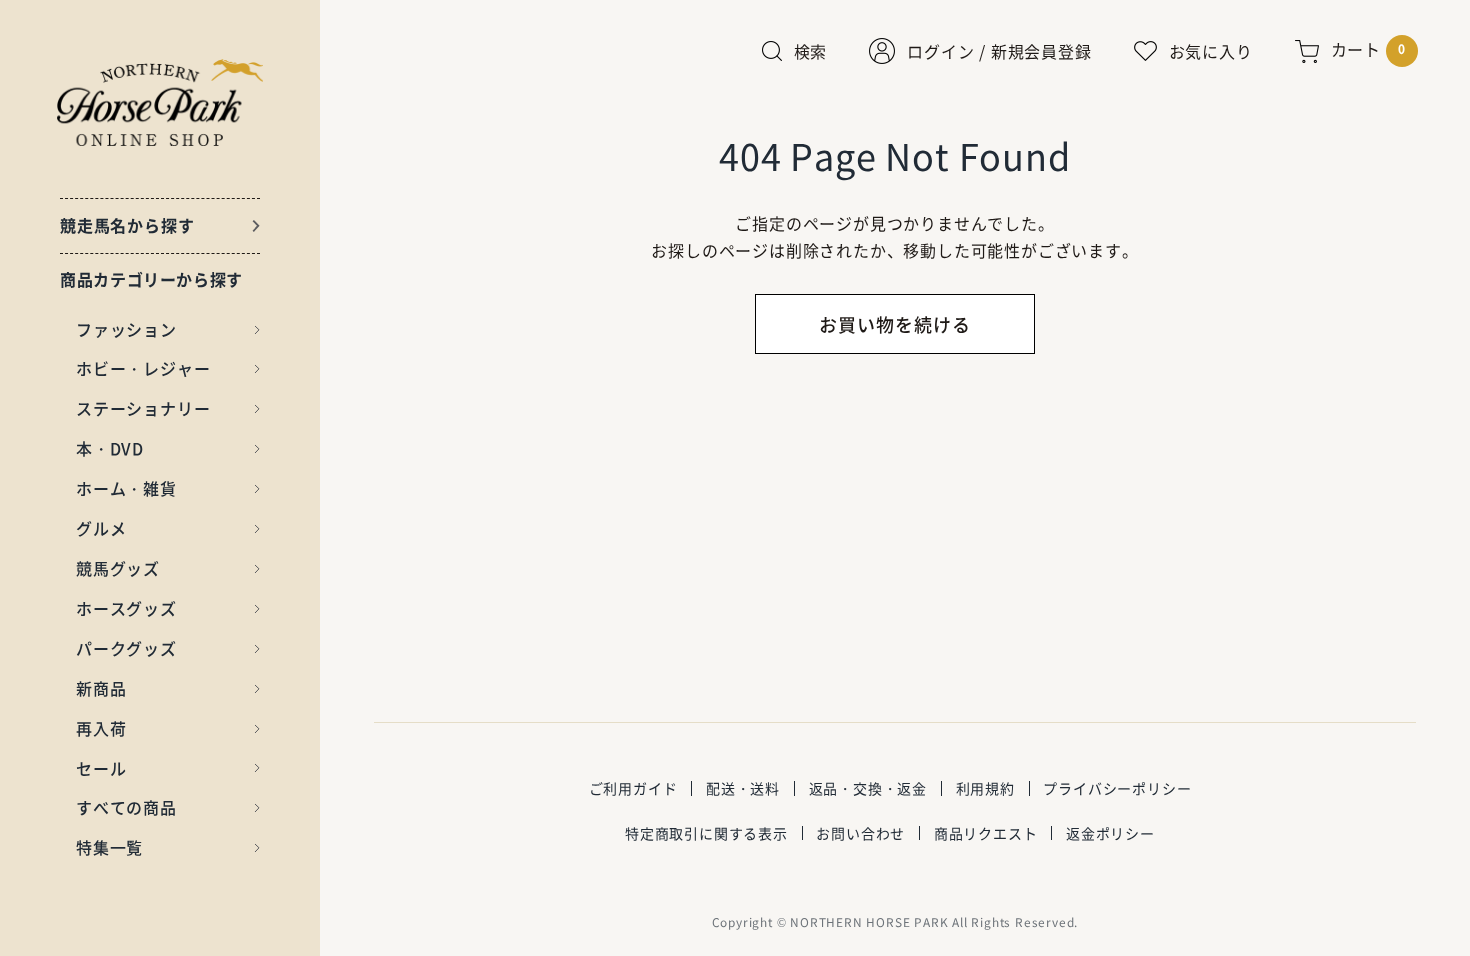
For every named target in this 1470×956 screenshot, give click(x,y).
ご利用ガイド (633, 788)
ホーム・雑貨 (126, 488)
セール (101, 768)
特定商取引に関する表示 (706, 833)
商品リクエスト (986, 833)
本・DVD (110, 448)
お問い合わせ (860, 833)
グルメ (101, 528)
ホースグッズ (126, 608)
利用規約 (985, 788)
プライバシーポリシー (1117, 788)
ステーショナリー (143, 408)
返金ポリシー (1110, 833)
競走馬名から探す (127, 225)
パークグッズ (126, 648)
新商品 (101, 688)
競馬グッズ (118, 568)
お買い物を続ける (895, 324)
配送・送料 (743, 788)
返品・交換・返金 (868, 788)
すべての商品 (126, 807)
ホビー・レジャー (143, 368)
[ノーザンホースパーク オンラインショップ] (160, 102)
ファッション (126, 329)
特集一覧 (109, 847)
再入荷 (101, 728)
